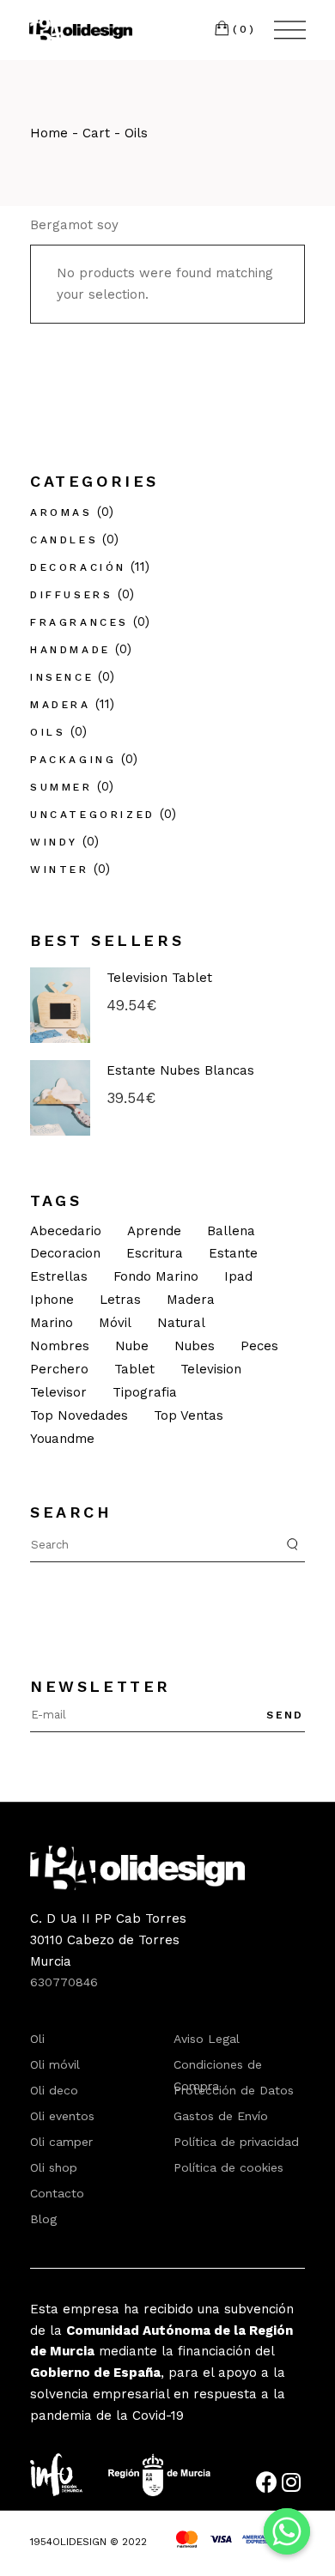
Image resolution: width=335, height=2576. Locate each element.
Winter (60, 870)
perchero (59, 1369)
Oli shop (54, 2167)
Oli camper (61, 2142)
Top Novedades (79, 1415)
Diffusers (71, 595)
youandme (62, 1439)
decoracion (65, 1253)
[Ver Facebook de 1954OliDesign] (269, 2486)
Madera (61, 705)
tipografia (145, 1392)
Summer (61, 787)
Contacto (57, 2193)
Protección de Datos (234, 2090)
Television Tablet (159, 978)
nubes (195, 1346)
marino (52, 1323)
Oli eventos (62, 2116)
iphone (52, 1300)
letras (120, 1300)
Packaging (73, 760)
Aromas (61, 512)
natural (181, 1323)
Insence (62, 677)
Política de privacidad (236, 2142)
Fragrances (79, 622)
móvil (115, 1323)
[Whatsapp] (287, 2531)
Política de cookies (228, 2167)
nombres (60, 1346)
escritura (155, 1253)
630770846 (64, 1982)
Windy (54, 842)
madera (191, 1300)
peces (259, 1346)
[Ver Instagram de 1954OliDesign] (293, 2486)
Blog (43, 2219)
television (211, 1369)
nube (132, 1346)
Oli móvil (55, 2064)
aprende (154, 1231)
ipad (238, 1276)
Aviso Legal (207, 2039)
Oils (48, 732)
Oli (37, 2039)
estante (233, 1253)
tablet (134, 1369)
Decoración (78, 567)
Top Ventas (189, 1415)
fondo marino (156, 1276)
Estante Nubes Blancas (180, 1070)
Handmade (70, 650)
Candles (64, 540)
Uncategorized (93, 815)
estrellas (59, 1276)
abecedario (66, 1231)
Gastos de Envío (221, 2116)
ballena (231, 1231)
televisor (58, 1392)
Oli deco (54, 2090)
